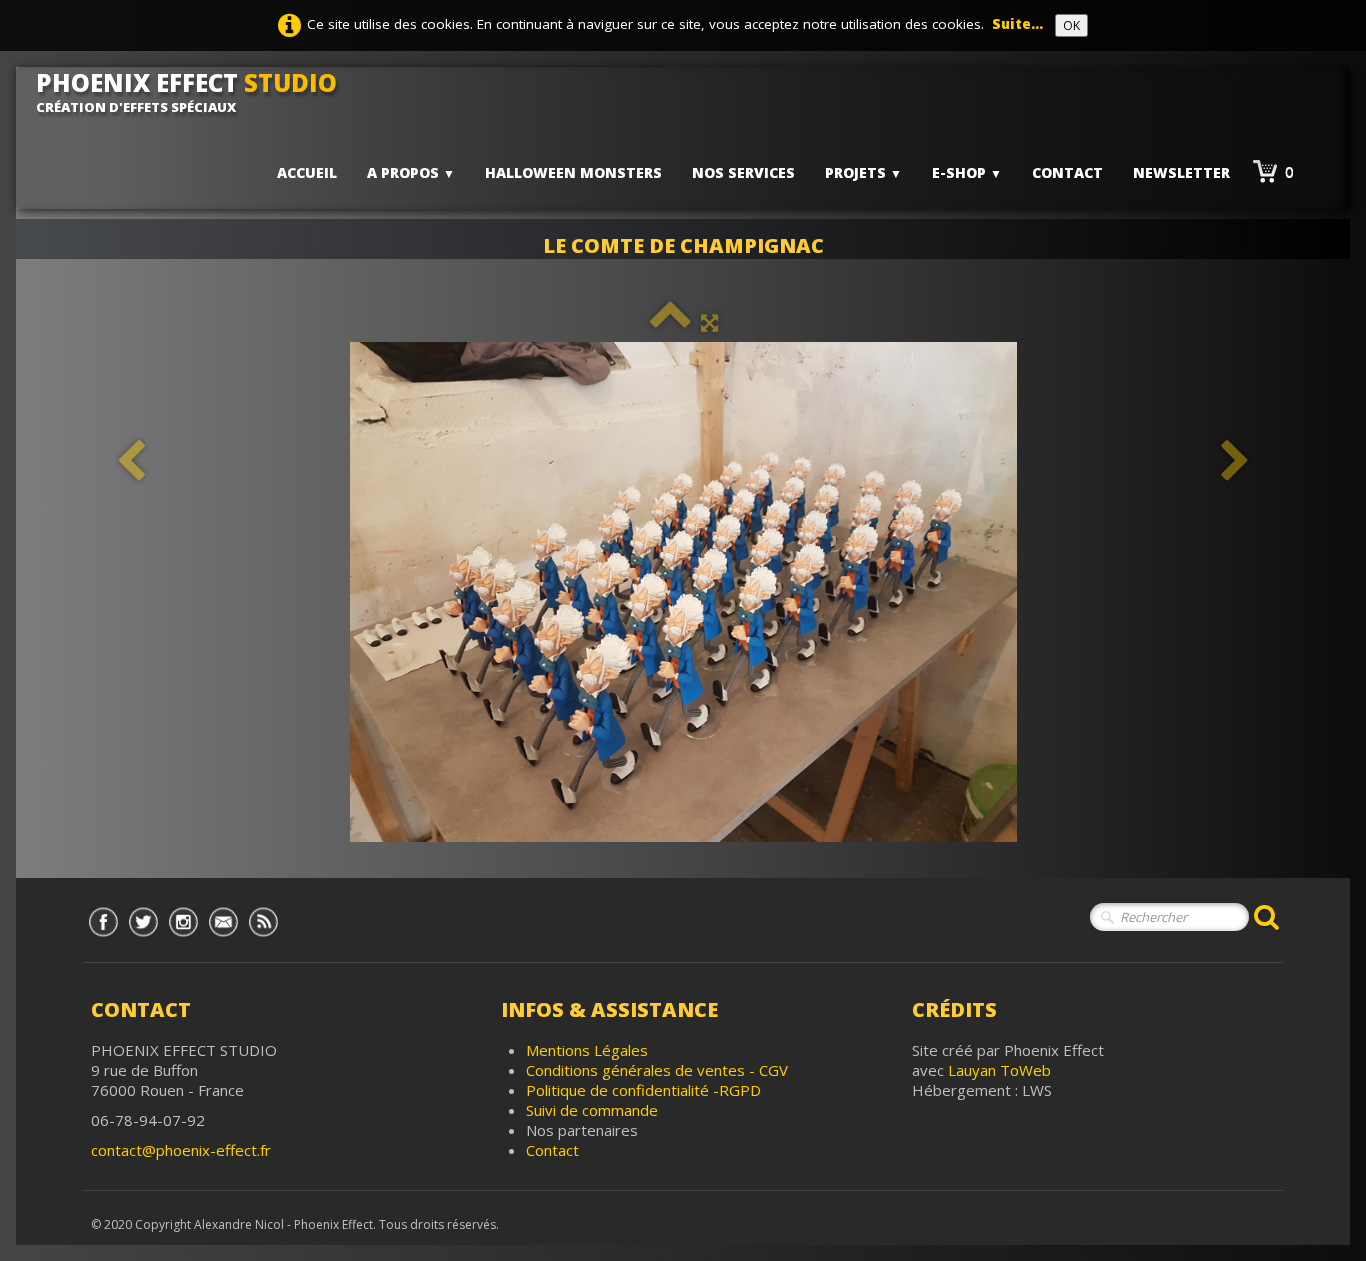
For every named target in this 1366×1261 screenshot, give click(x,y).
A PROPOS (411, 172)
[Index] (670, 322)
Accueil (307, 172)
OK (1071, 25)
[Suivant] (1235, 461)
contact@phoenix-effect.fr (181, 1150)
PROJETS (863, 172)
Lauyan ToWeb (999, 1070)
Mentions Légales (587, 1050)
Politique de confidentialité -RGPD (643, 1090)
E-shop (967, 172)
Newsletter (1181, 172)
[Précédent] (131, 461)
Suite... (1017, 24)
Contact (1067, 172)
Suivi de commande (592, 1110)
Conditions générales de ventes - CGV (657, 1070)
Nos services (743, 172)
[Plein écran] (709, 322)
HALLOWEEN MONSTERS (573, 172)
